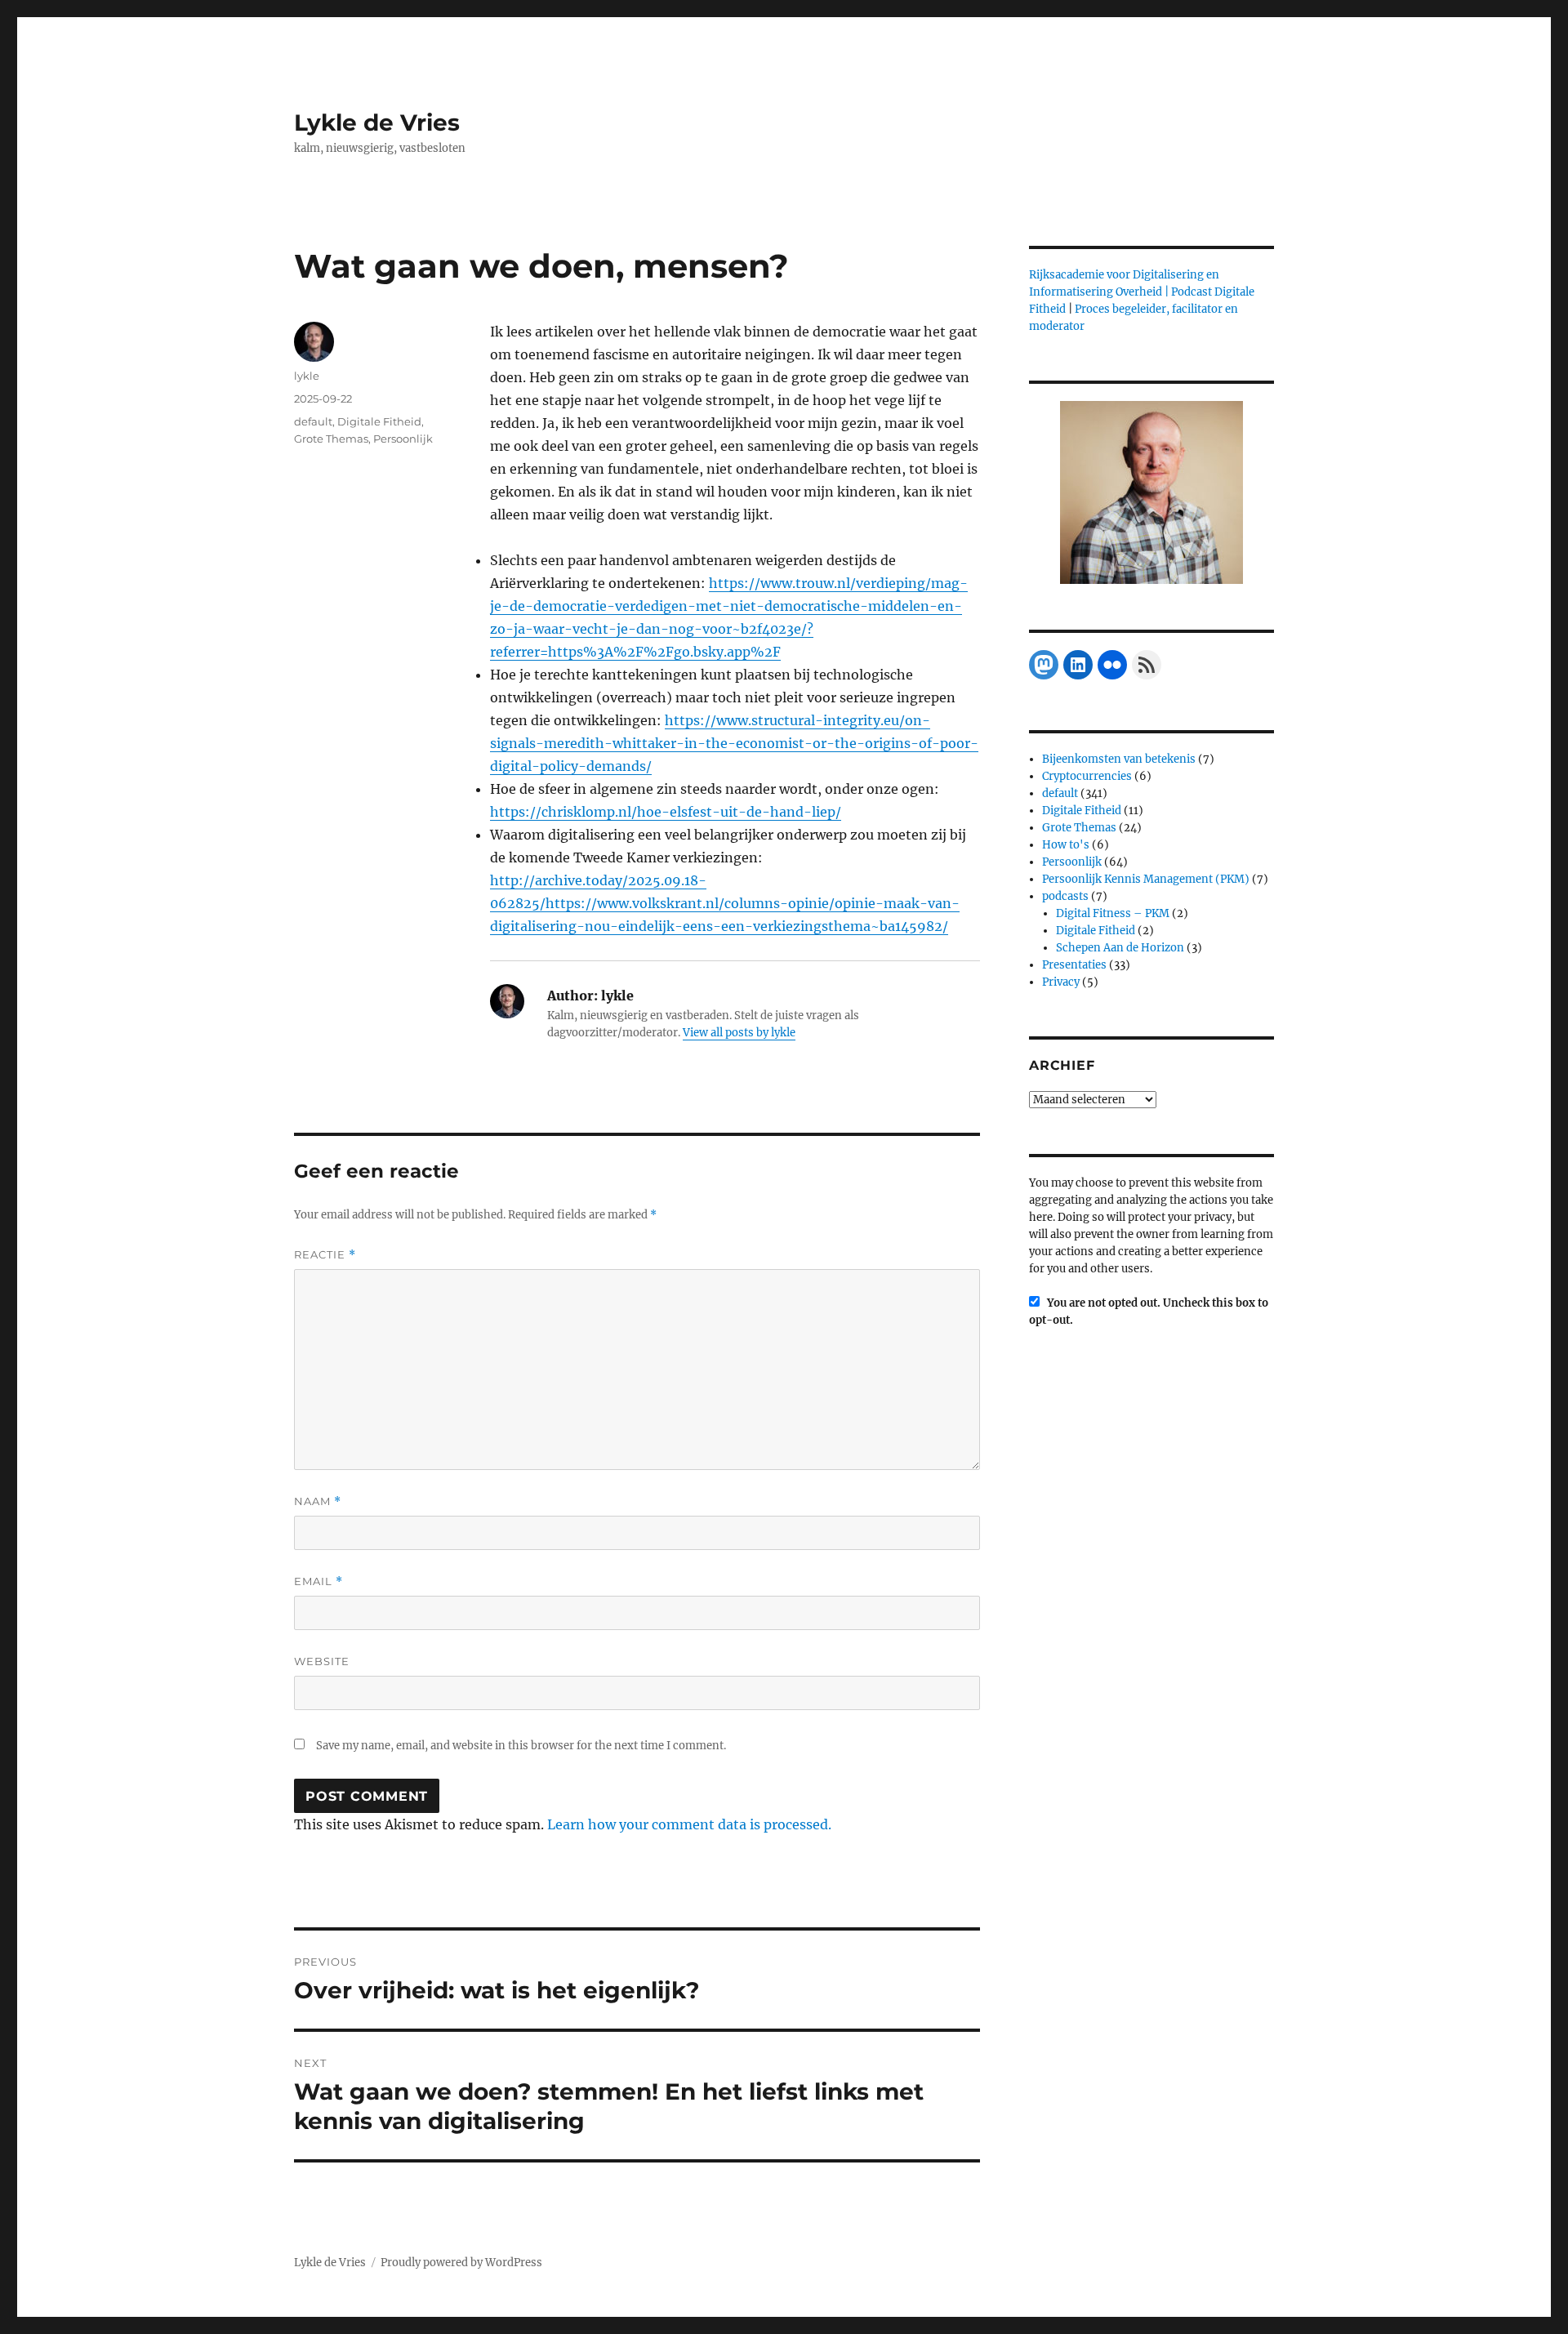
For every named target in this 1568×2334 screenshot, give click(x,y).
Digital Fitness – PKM (1113, 913)
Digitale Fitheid (379, 421)
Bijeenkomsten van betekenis (1119, 759)
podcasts (1065, 896)
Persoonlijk (403, 439)
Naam (318, 1501)
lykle (307, 376)
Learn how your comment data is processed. (689, 1824)
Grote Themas (331, 439)
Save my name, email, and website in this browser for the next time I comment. (521, 1746)
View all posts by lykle (739, 1033)
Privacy (1061, 982)
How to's (1066, 845)
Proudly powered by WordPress (461, 2263)
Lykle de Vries (377, 122)
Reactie (325, 1255)
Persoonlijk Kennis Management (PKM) (1146, 879)
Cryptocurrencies (1087, 776)
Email (318, 1581)
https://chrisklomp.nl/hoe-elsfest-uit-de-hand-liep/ (666, 812)
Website (322, 1661)
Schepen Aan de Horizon (1120, 948)
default (313, 421)
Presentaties (1074, 965)
